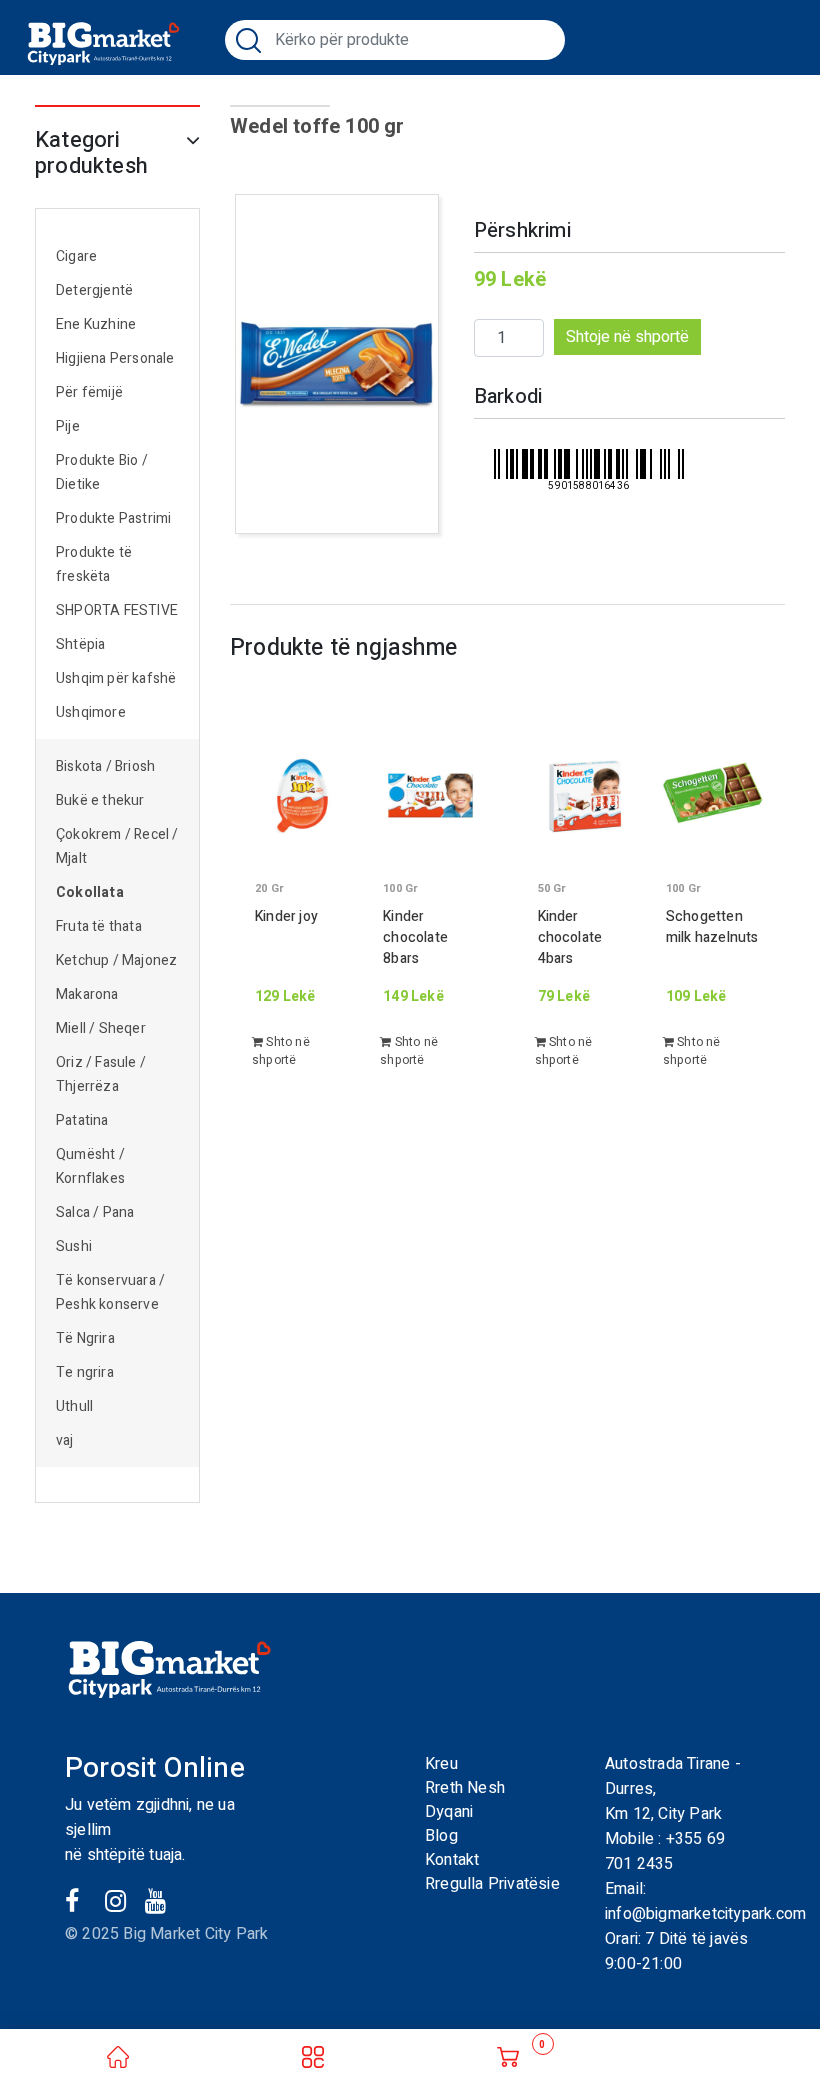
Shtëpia (80, 644)
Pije (68, 426)
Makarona (87, 994)
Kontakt (452, 1860)
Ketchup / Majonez (116, 960)
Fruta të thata (99, 926)
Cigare (76, 256)
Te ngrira (85, 1372)
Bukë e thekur (100, 800)
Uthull (74, 1406)
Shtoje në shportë (627, 337)
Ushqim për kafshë (116, 678)
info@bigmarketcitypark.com (705, 1914)
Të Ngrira (85, 1338)
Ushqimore (91, 712)
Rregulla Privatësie (492, 1884)
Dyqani (449, 1812)
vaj (65, 1440)
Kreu (441, 1764)
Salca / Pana (95, 1212)
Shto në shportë (281, 1051)
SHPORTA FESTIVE (117, 610)
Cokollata (90, 892)
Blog (441, 1836)
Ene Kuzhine (96, 324)
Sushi (74, 1246)
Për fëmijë (89, 392)
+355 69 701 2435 (665, 1851)
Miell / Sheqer (102, 1028)
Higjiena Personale (115, 358)
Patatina (82, 1120)
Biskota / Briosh (105, 766)
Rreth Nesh (465, 1788)
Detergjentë (94, 290)
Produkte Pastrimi (113, 518)
